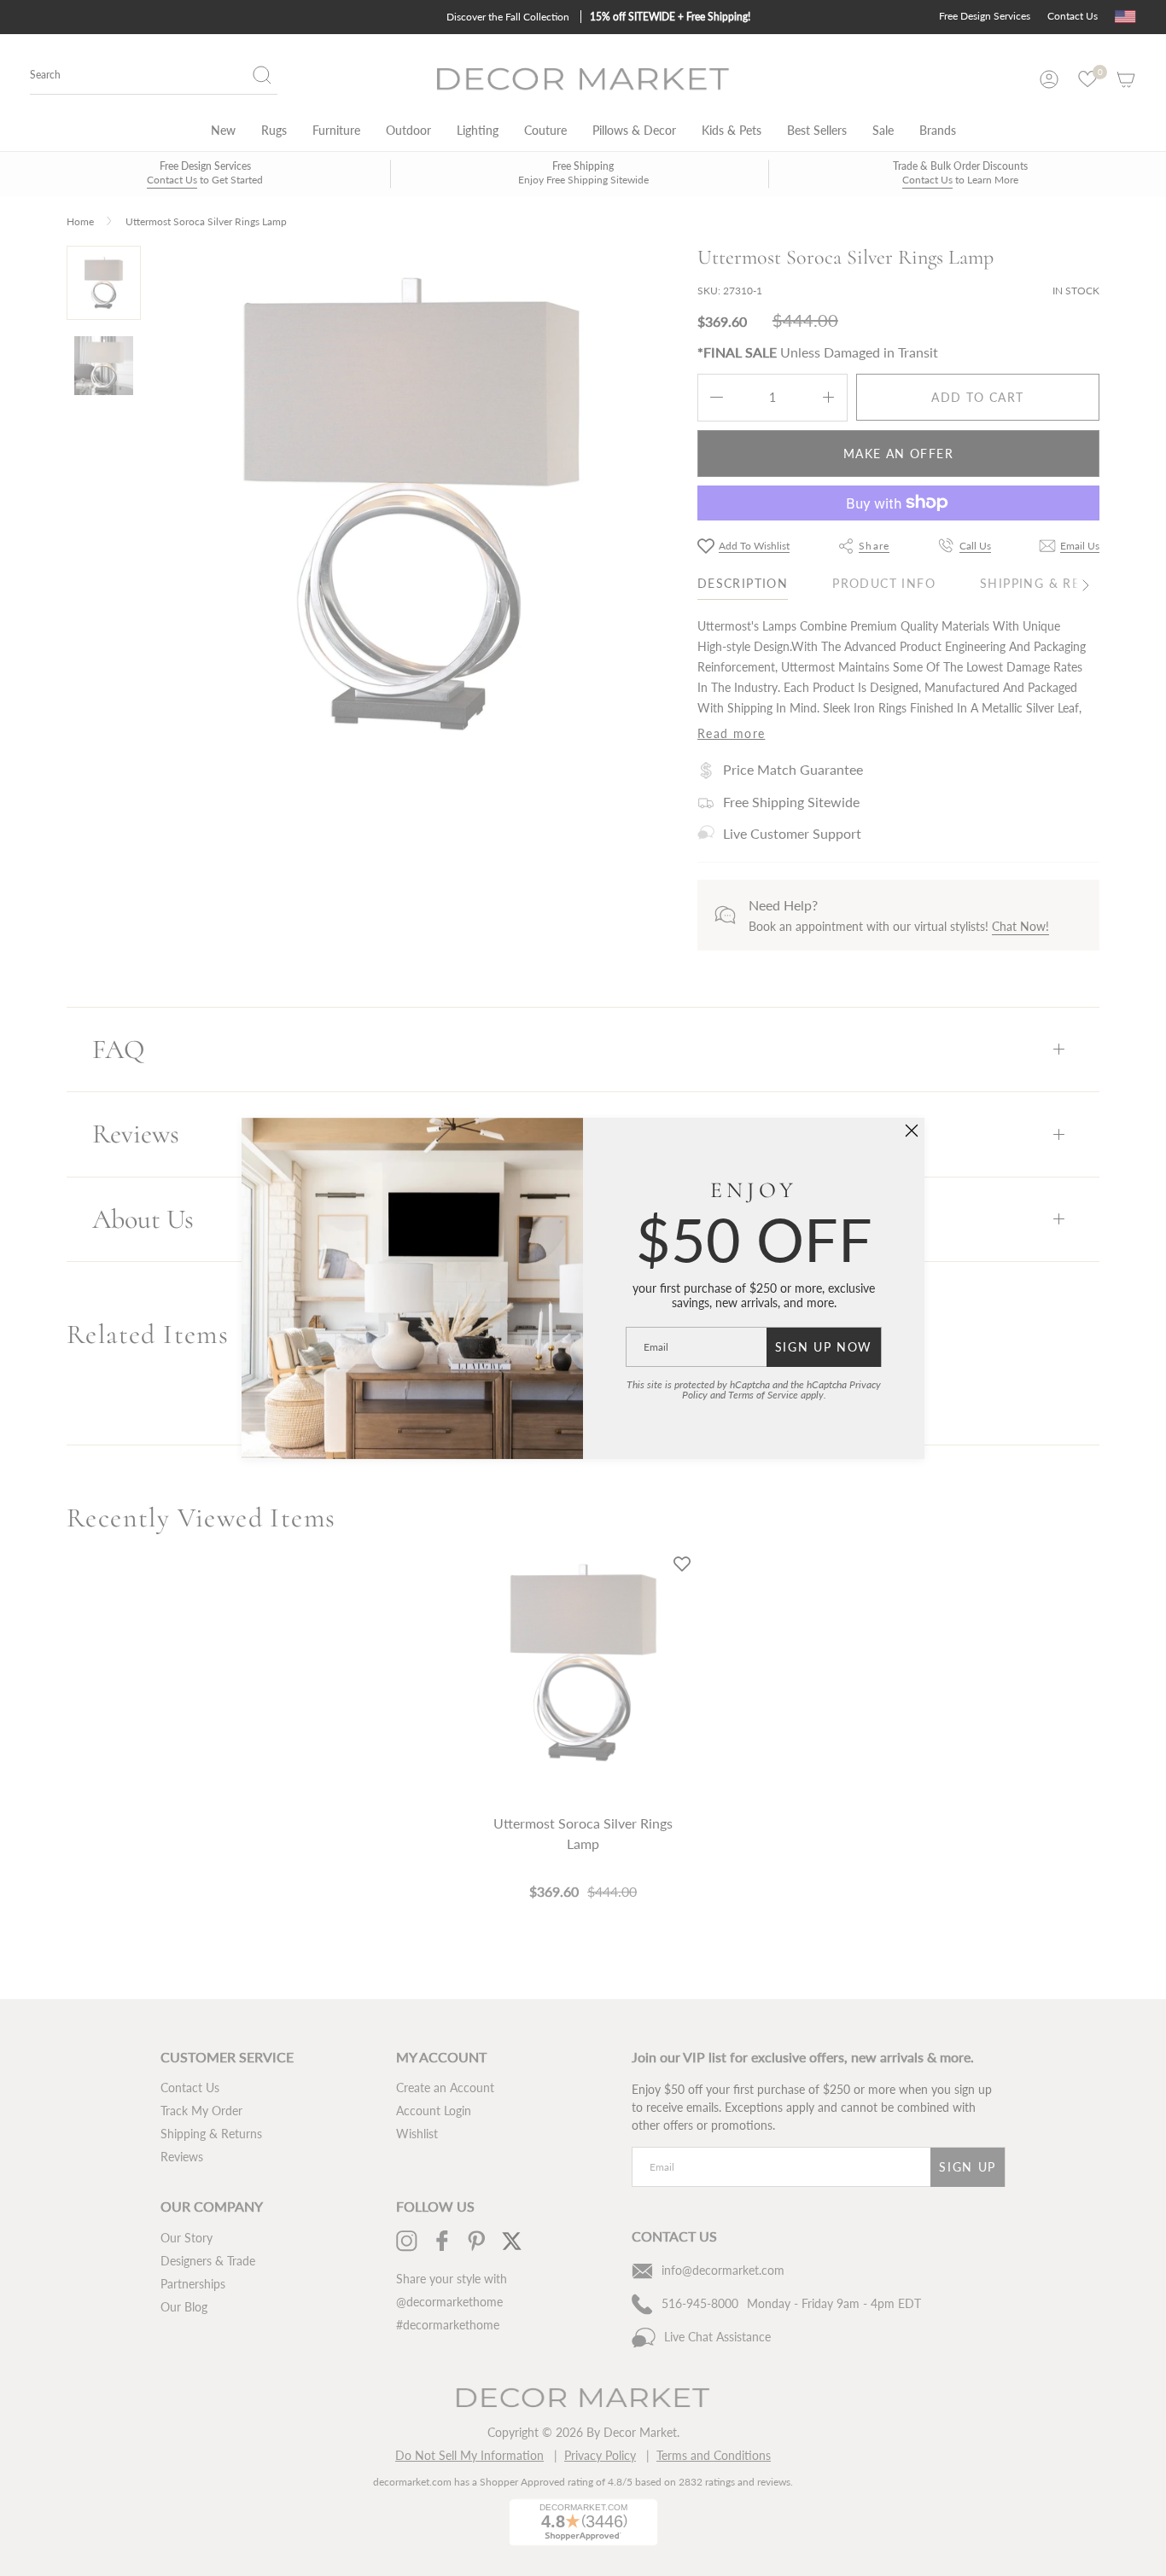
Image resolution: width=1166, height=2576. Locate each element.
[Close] (912, 1131)
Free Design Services (985, 16)
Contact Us (1073, 16)
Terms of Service (763, 1395)
